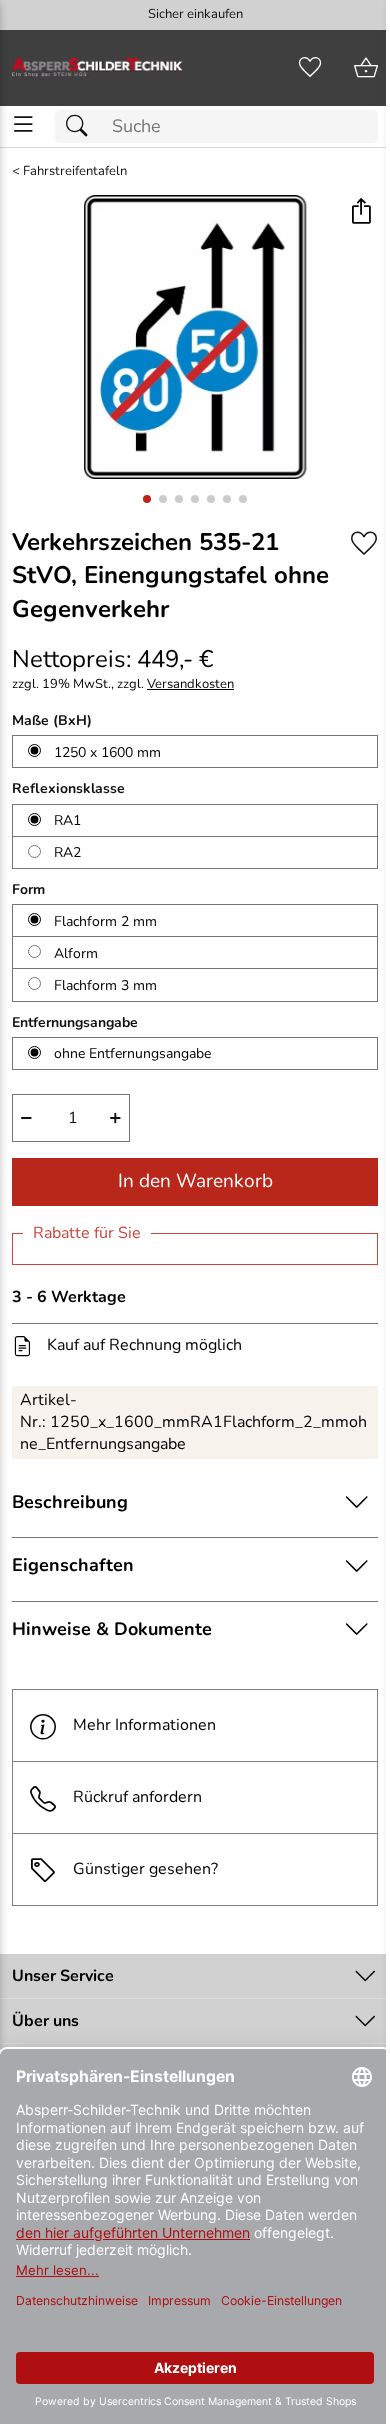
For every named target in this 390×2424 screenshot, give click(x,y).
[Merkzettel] (310, 68)
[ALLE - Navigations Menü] (23, 124)
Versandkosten (190, 684)
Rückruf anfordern (137, 1797)
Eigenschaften (73, 1565)
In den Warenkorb (195, 1181)
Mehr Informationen (144, 1725)
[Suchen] (82, 126)
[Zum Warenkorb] (366, 68)
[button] (360, 212)
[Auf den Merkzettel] (364, 543)
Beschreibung (70, 1502)
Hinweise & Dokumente (112, 1629)
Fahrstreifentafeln (75, 171)
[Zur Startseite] (97, 68)
